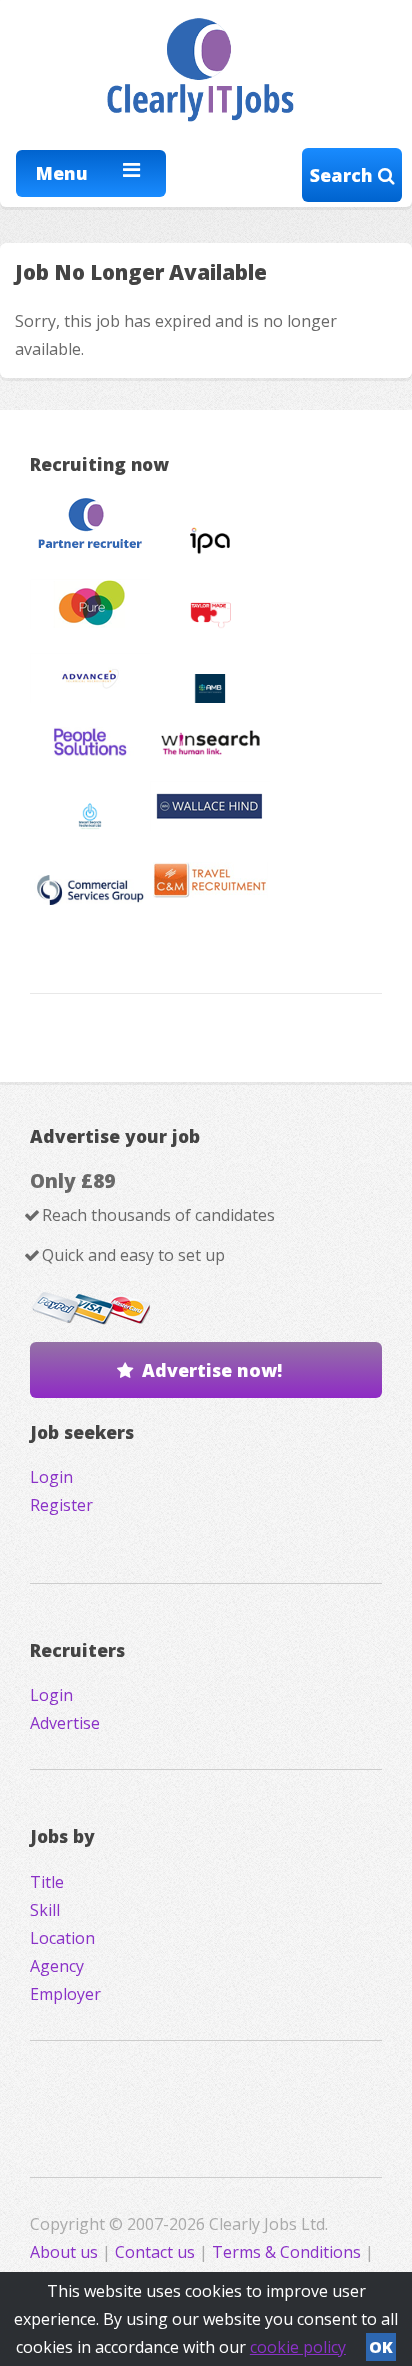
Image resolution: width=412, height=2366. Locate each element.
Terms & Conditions (286, 2252)
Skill (45, 1910)
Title (47, 1882)
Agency (57, 1966)
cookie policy (298, 2347)
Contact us (157, 2252)
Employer (65, 1994)
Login (51, 1477)
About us (66, 2252)
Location (62, 1938)
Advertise (65, 1723)
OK (381, 2347)
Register (61, 1505)
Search (344, 175)
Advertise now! (212, 1370)
